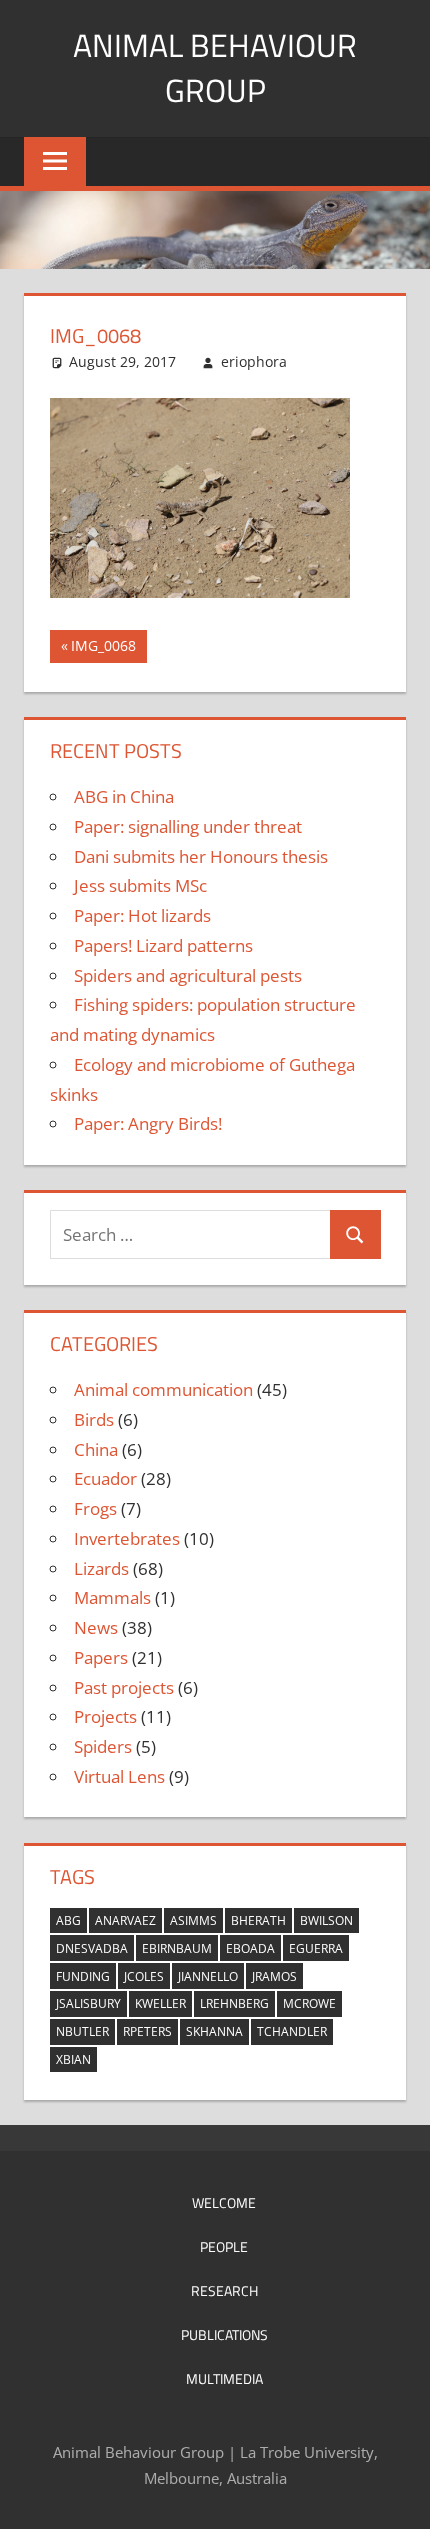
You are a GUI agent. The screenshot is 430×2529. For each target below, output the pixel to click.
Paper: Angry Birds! (148, 1123)
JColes (144, 1976)
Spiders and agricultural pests (188, 975)
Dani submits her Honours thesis (201, 856)
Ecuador (105, 1478)
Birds (94, 1419)
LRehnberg (234, 2003)
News (96, 1627)
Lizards (101, 1568)
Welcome (224, 2202)
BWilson (326, 1920)
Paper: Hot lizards (142, 915)
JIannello (208, 1976)
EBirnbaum (177, 1948)
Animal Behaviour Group (215, 67)
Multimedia (224, 2378)
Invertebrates (127, 1538)
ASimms (193, 1920)
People (224, 2246)
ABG (68, 1920)
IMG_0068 (103, 649)
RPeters (147, 2031)
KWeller (160, 2003)
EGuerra (316, 1948)
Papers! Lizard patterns (163, 945)
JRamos (274, 1976)
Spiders (103, 1746)
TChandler (292, 2031)
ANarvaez (125, 1920)
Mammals (112, 1597)
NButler (82, 2031)
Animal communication (163, 1389)
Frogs (95, 1508)
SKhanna (214, 2031)
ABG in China (124, 796)
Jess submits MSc (140, 885)
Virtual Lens (119, 1776)
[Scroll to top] (397, 2496)
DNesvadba (92, 1948)
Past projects (124, 1687)
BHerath (258, 1920)
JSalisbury (88, 2003)
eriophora (254, 361)
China (96, 1449)
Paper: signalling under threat (188, 826)
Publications (224, 2334)
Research (224, 2290)
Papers (101, 1657)
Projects (105, 1716)
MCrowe (309, 2003)
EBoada (250, 1948)
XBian (73, 2059)
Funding (83, 1976)
